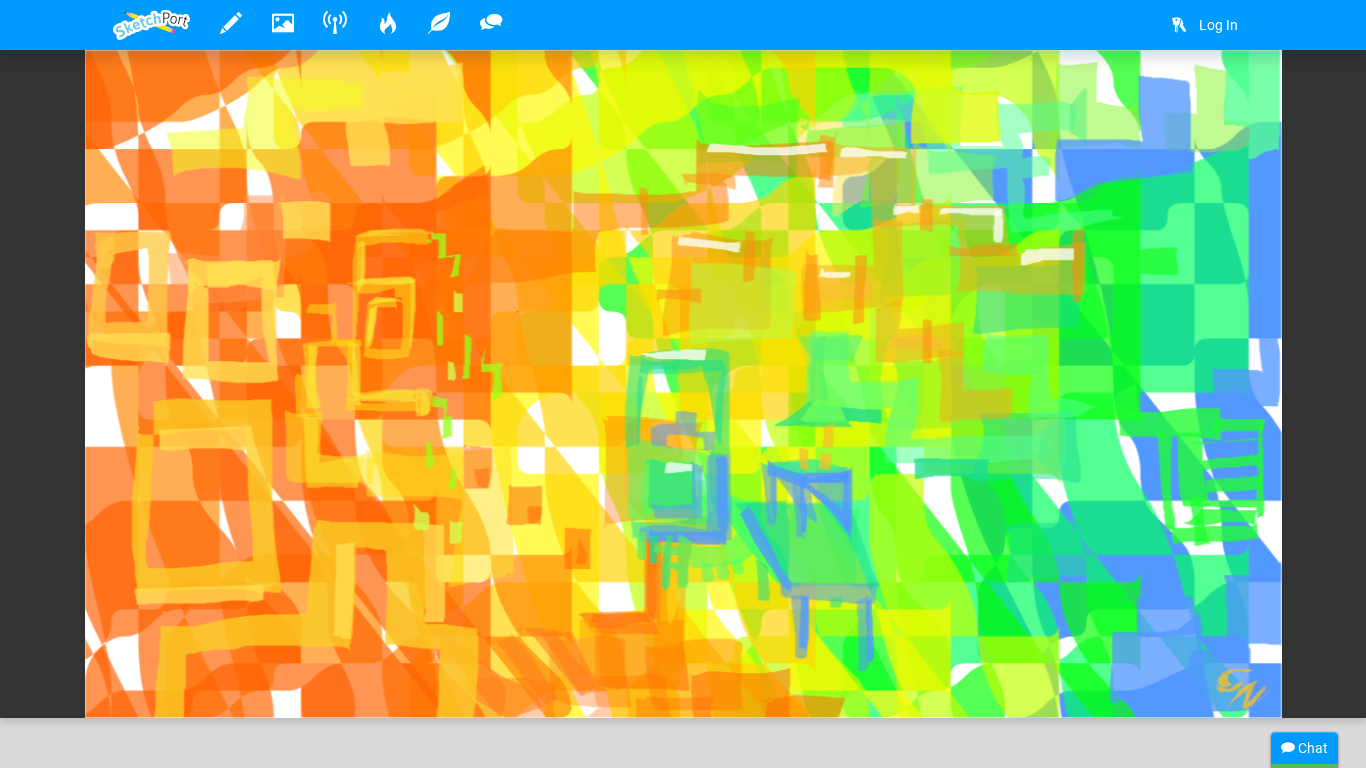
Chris (191, 641)
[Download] (1228, 96)
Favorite (266, 682)
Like (153, 682)
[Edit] (1175, 96)
